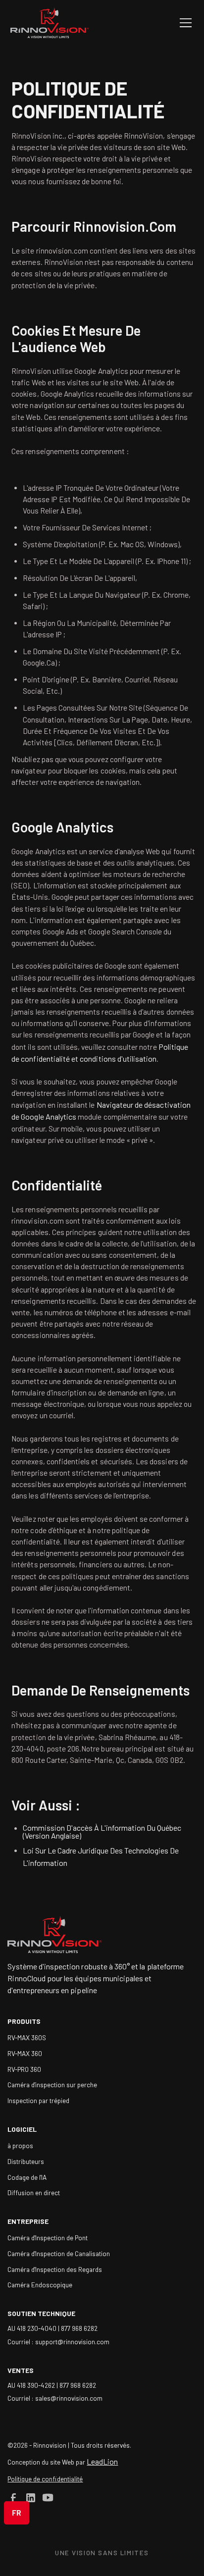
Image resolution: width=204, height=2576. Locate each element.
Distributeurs (26, 2161)
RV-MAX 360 (25, 2053)
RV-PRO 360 (24, 2069)
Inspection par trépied (38, 2100)
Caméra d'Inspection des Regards (55, 2269)
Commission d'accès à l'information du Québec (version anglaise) (102, 1831)
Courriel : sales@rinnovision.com (55, 2398)
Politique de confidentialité (45, 2479)
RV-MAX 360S (27, 2037)
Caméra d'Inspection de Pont (48, 2238)
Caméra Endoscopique (40, 2285)
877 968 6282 (79, 2328)
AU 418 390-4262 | (33, 2385)
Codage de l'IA (27, 2177)
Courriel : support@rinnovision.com (58, 2342)
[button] (184, 23)
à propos (20, 2145)
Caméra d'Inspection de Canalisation (59, 2253)
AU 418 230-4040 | (34, 2328)
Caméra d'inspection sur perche (52, 2085)
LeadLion (102, 2461)
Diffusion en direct (34, 2192)
